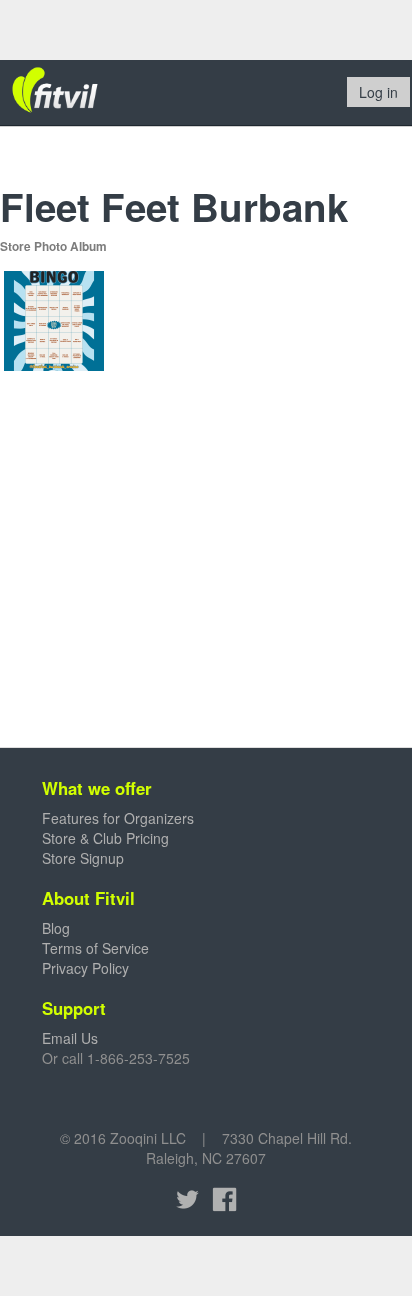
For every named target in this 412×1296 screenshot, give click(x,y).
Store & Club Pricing (105, 838)
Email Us (70, 1038)
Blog (56, 928)
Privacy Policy (85, 968)
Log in (378, 92)
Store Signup (83, 858)
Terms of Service (95, 948)
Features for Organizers (118, 818)
